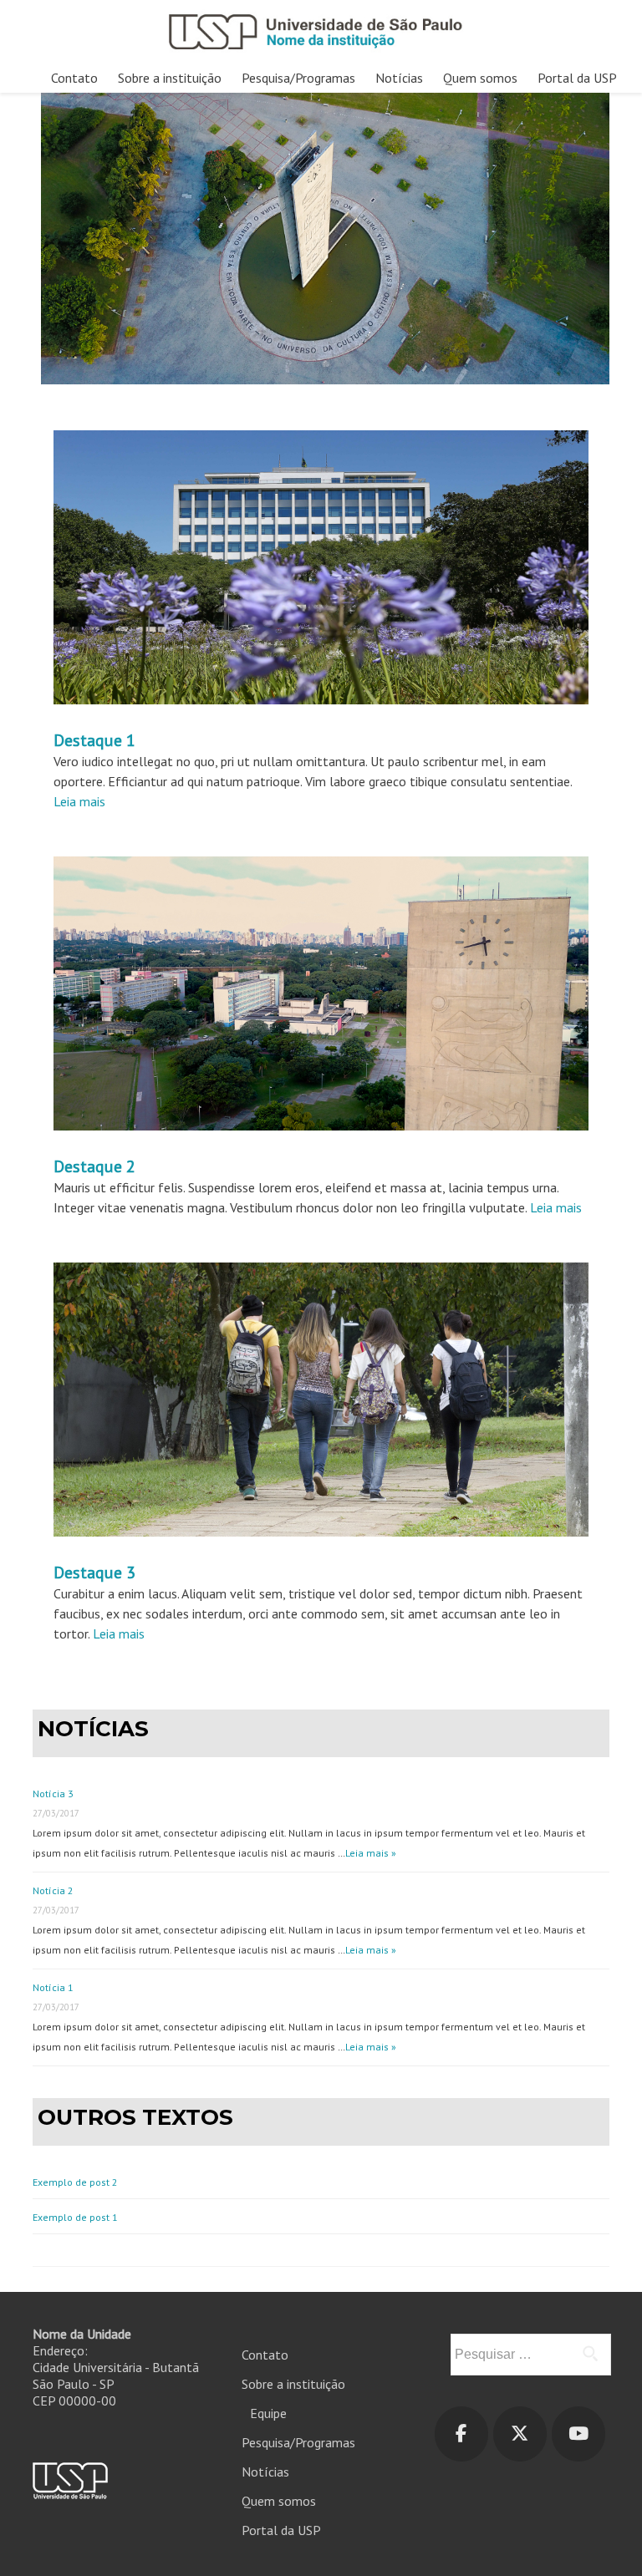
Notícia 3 (53, 1794)
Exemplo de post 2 (75, 2182)
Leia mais (79, 801)
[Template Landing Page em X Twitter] (520, 2434)
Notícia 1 (53, 1987)
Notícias (399, 78)
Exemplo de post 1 (75, 2217)
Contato (74, 78)
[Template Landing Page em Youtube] (578, 2434)
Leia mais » (371, 1853)
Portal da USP (577, 78)
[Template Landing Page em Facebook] (461, 2434)
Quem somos (480, 78)
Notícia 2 (53, 1890)
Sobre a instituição (170, 78)
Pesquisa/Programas (298, 78)
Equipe (268, 2413)
